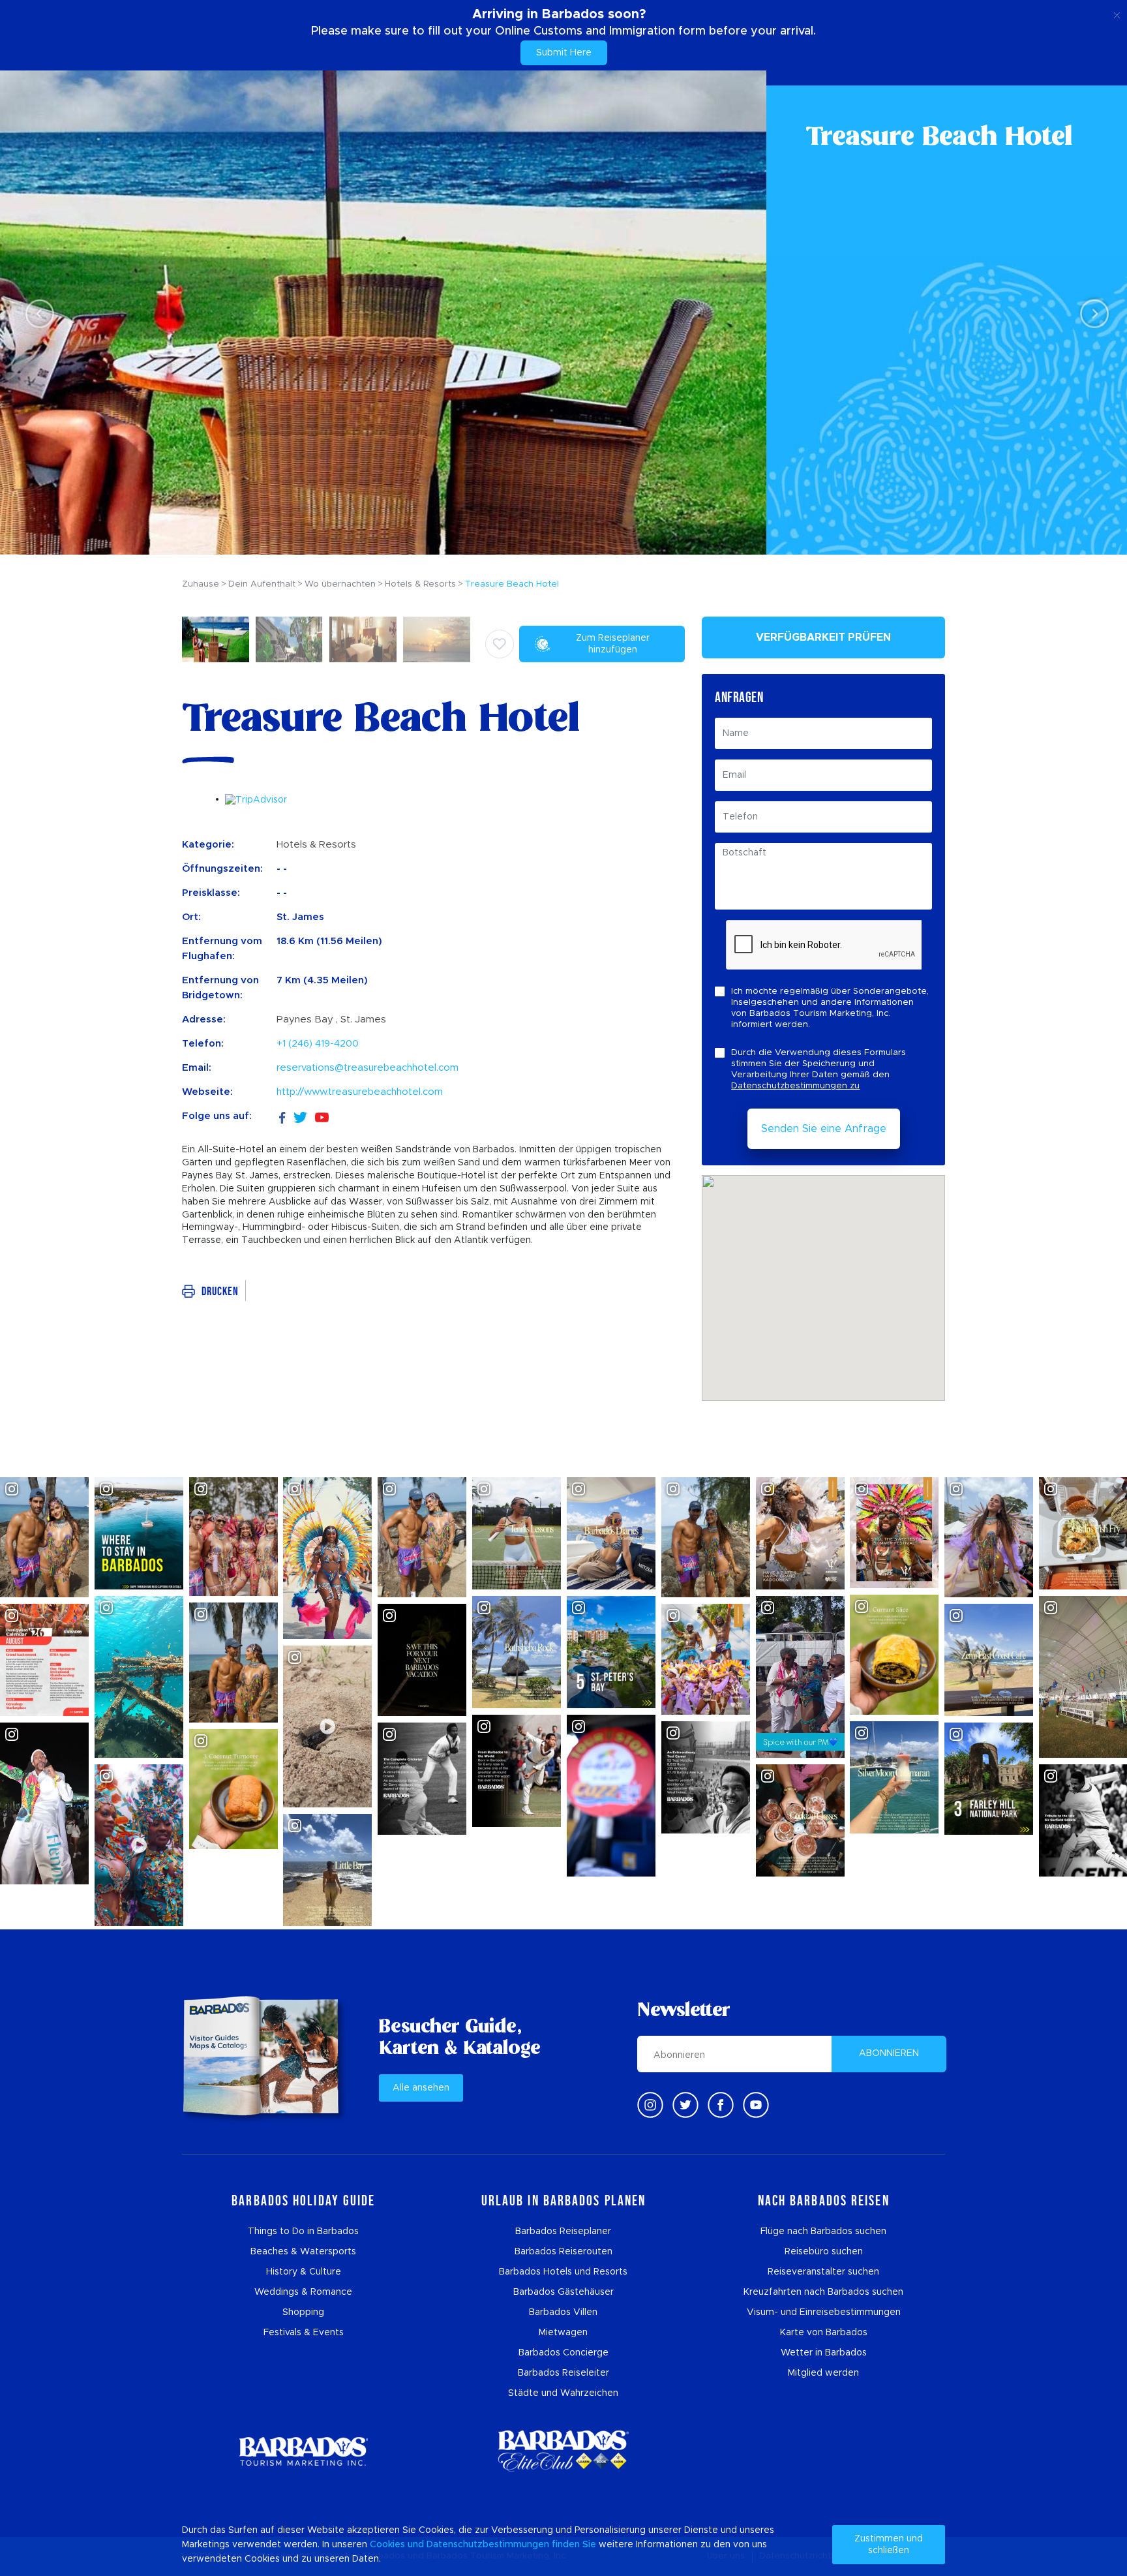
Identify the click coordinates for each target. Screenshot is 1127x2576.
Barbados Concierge (563, 2353)
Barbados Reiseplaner (563, 2231)
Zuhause (201, 584)
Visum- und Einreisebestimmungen (824, 2312)
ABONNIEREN (889, 2053)
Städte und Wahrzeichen (563, 2393)
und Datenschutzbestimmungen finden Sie (502, 2545)
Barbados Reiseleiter (563, 2373)
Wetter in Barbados (824, 2353)
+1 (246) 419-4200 (318, 1044)
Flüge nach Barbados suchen (823, 2231)
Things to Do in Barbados (303, 2231)
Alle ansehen (421, 2088)
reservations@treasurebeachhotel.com (368, 1068)
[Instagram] (650, 2105)
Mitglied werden (823, 2373)
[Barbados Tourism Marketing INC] (303, 2451)
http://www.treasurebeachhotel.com (360, 1092)
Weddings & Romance (303, 2292)
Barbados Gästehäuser (563, 2292)
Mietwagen (563, 2333)
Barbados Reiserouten (563, 2252)
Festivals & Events (304, 2333)
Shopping (303, 2312)
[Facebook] (282, 1116)
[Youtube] (756, 2105)
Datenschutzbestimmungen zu (795, 1086)
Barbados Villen (563, 2312)
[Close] (1117, 13)
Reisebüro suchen (824, 2252)
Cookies (387, 2545)
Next (1091, 313)
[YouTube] (322, 1117)
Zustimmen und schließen (889, 2545)
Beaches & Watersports (303, 2252)
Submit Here (564, 53)
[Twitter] (300, 1116)
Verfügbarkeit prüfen (823, 637)
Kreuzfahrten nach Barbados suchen (823, 2292)
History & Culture (304, 2272)
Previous (36, 313)
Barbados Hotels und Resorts (563, 2272)
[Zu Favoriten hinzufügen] (500, 644)
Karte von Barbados (824, 2333)
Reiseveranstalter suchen (823, 2272)
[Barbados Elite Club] (563, 2451)
